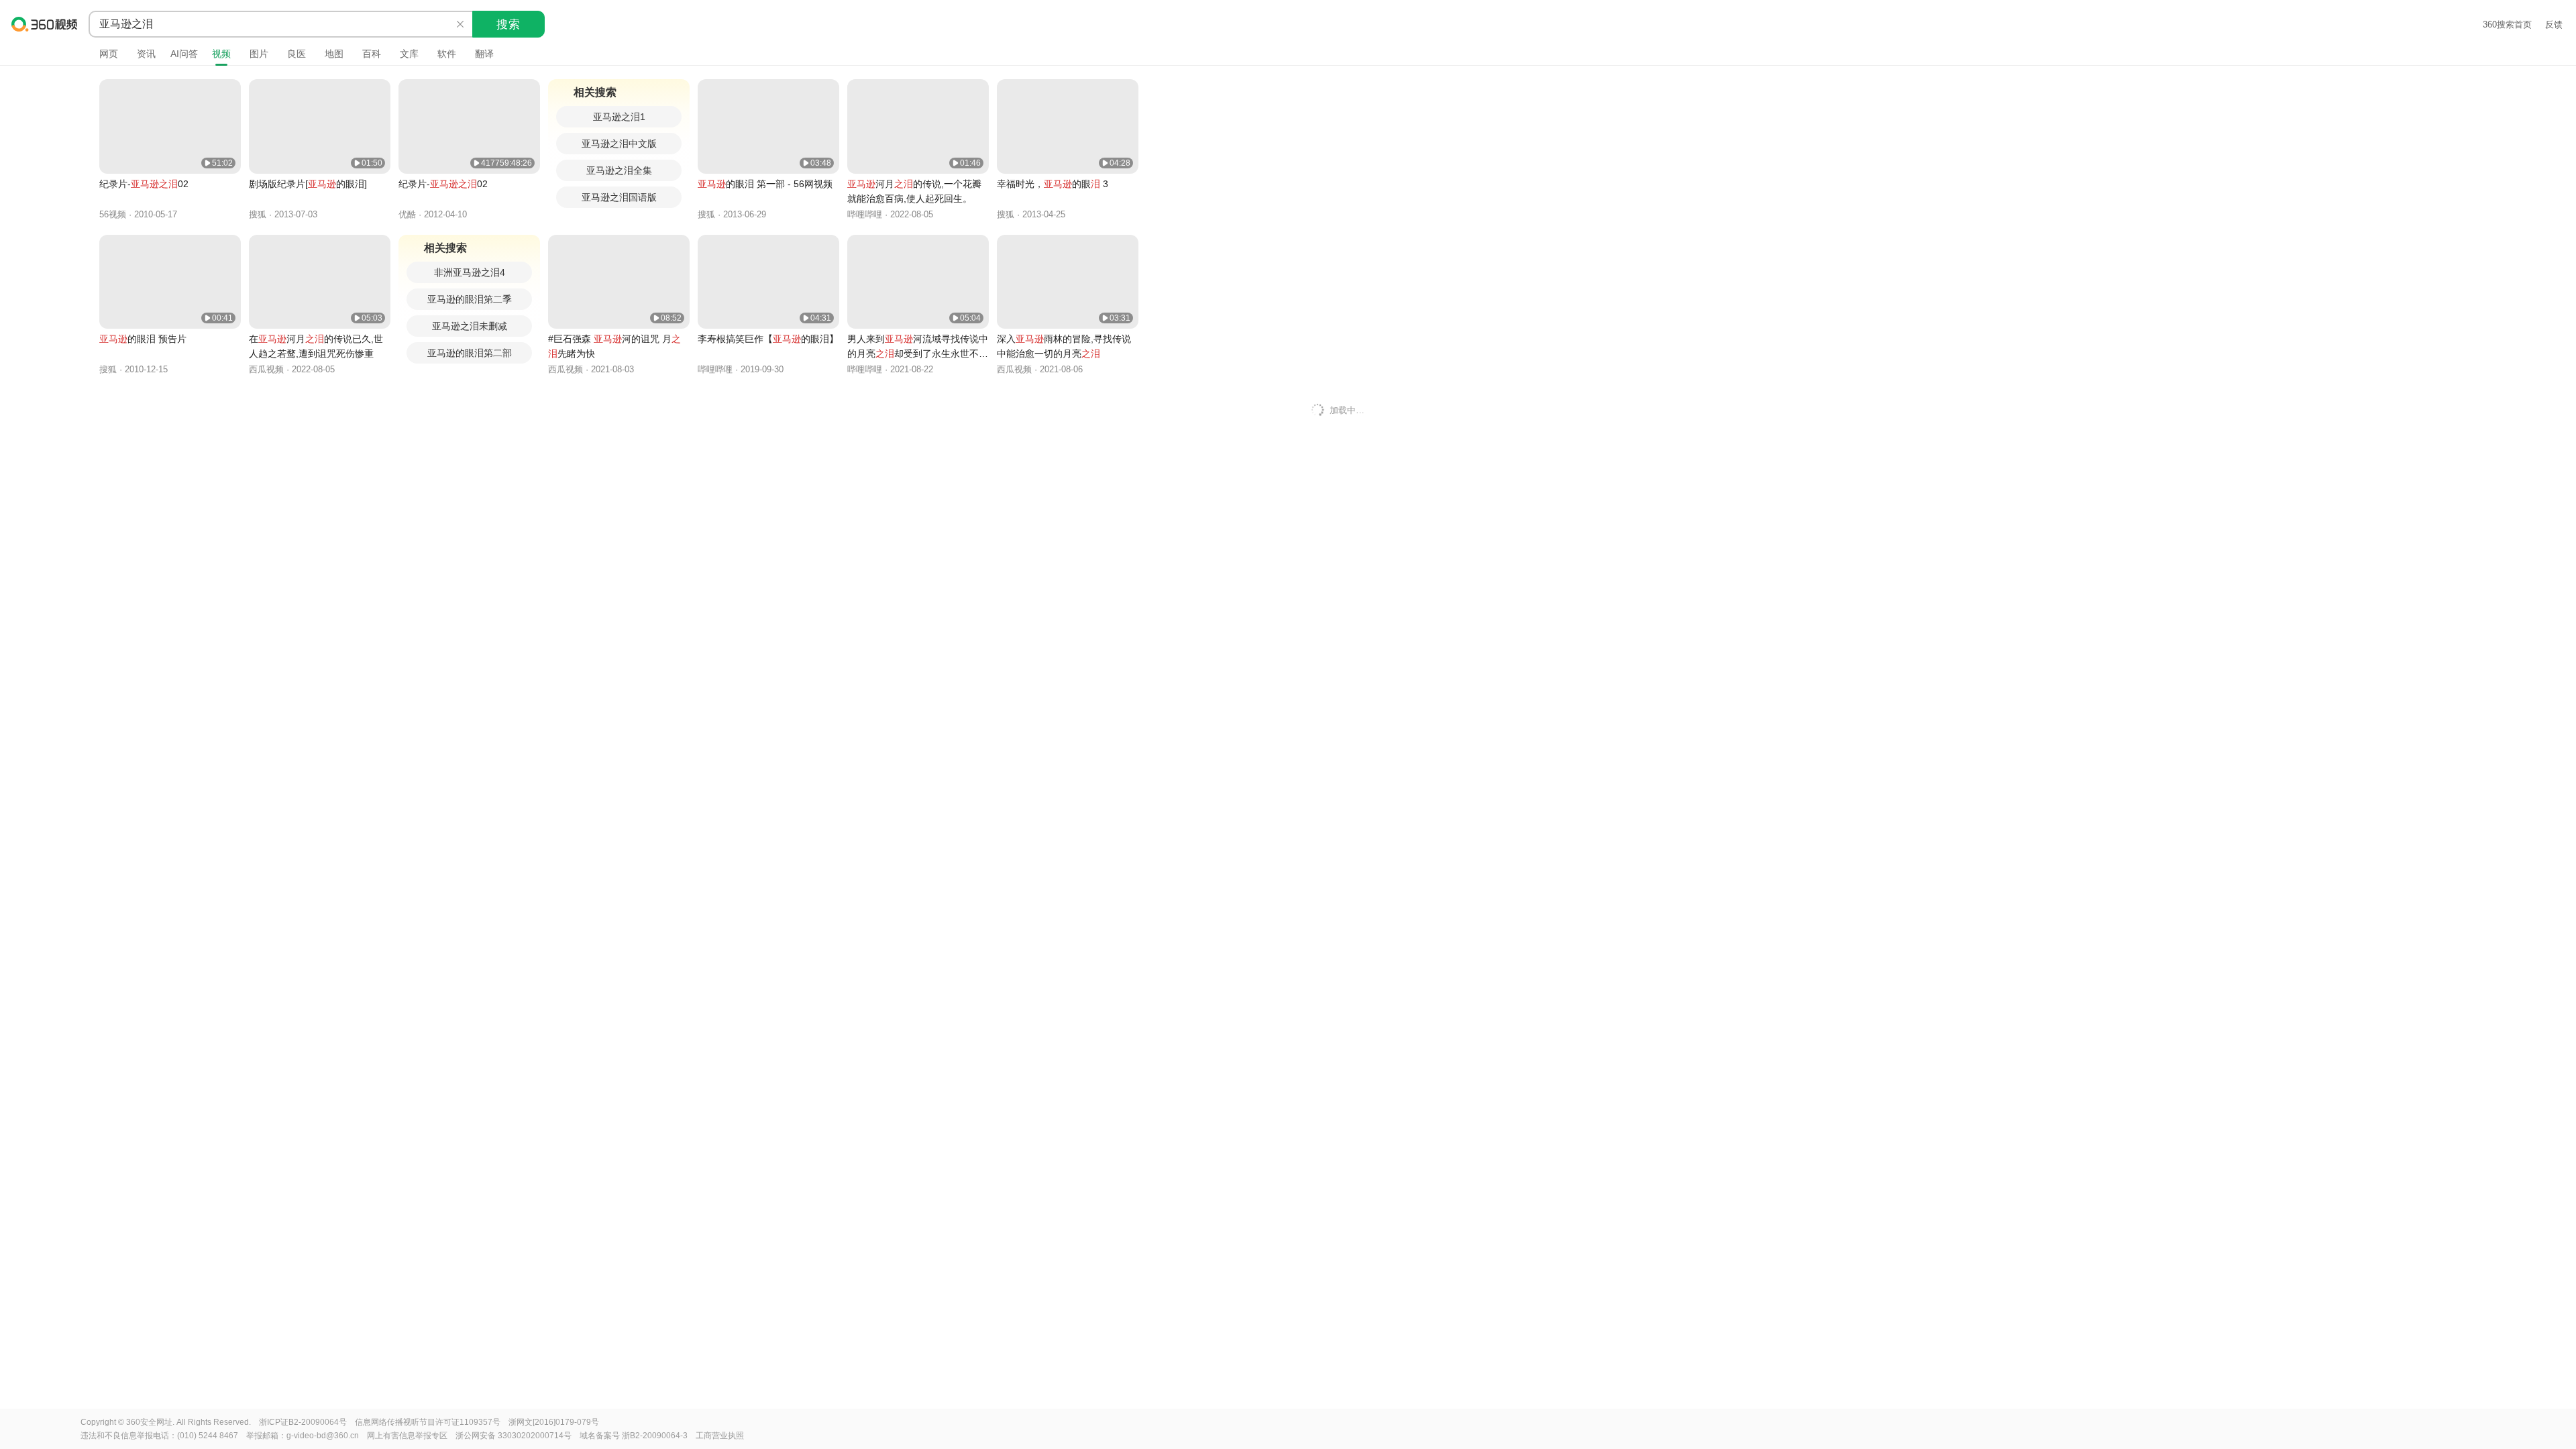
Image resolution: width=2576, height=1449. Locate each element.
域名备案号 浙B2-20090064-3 (634, 1436)
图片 (259, 54)
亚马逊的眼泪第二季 (470, 299)
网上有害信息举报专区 (407, 1436)
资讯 (146, 54)
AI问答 (184, 54)
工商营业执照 (720, 1436)
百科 (372, 54)
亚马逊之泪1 (619, 117)
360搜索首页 (2507, 24)
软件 (447, 54)
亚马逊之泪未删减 (470, 326)
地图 (334, 54)
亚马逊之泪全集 (619, 170)
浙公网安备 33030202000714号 (514, 1436)
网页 (109, 54)
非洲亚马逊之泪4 (470, 272)
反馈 (2554, 24)
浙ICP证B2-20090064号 (303, 1422)
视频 (221, 54)
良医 (297, 54)
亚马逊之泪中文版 (619, 144)
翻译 (484, 54)
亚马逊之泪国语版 (619, 197)
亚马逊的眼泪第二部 (470, 353)
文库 (409, 54)
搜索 (508, 24)
